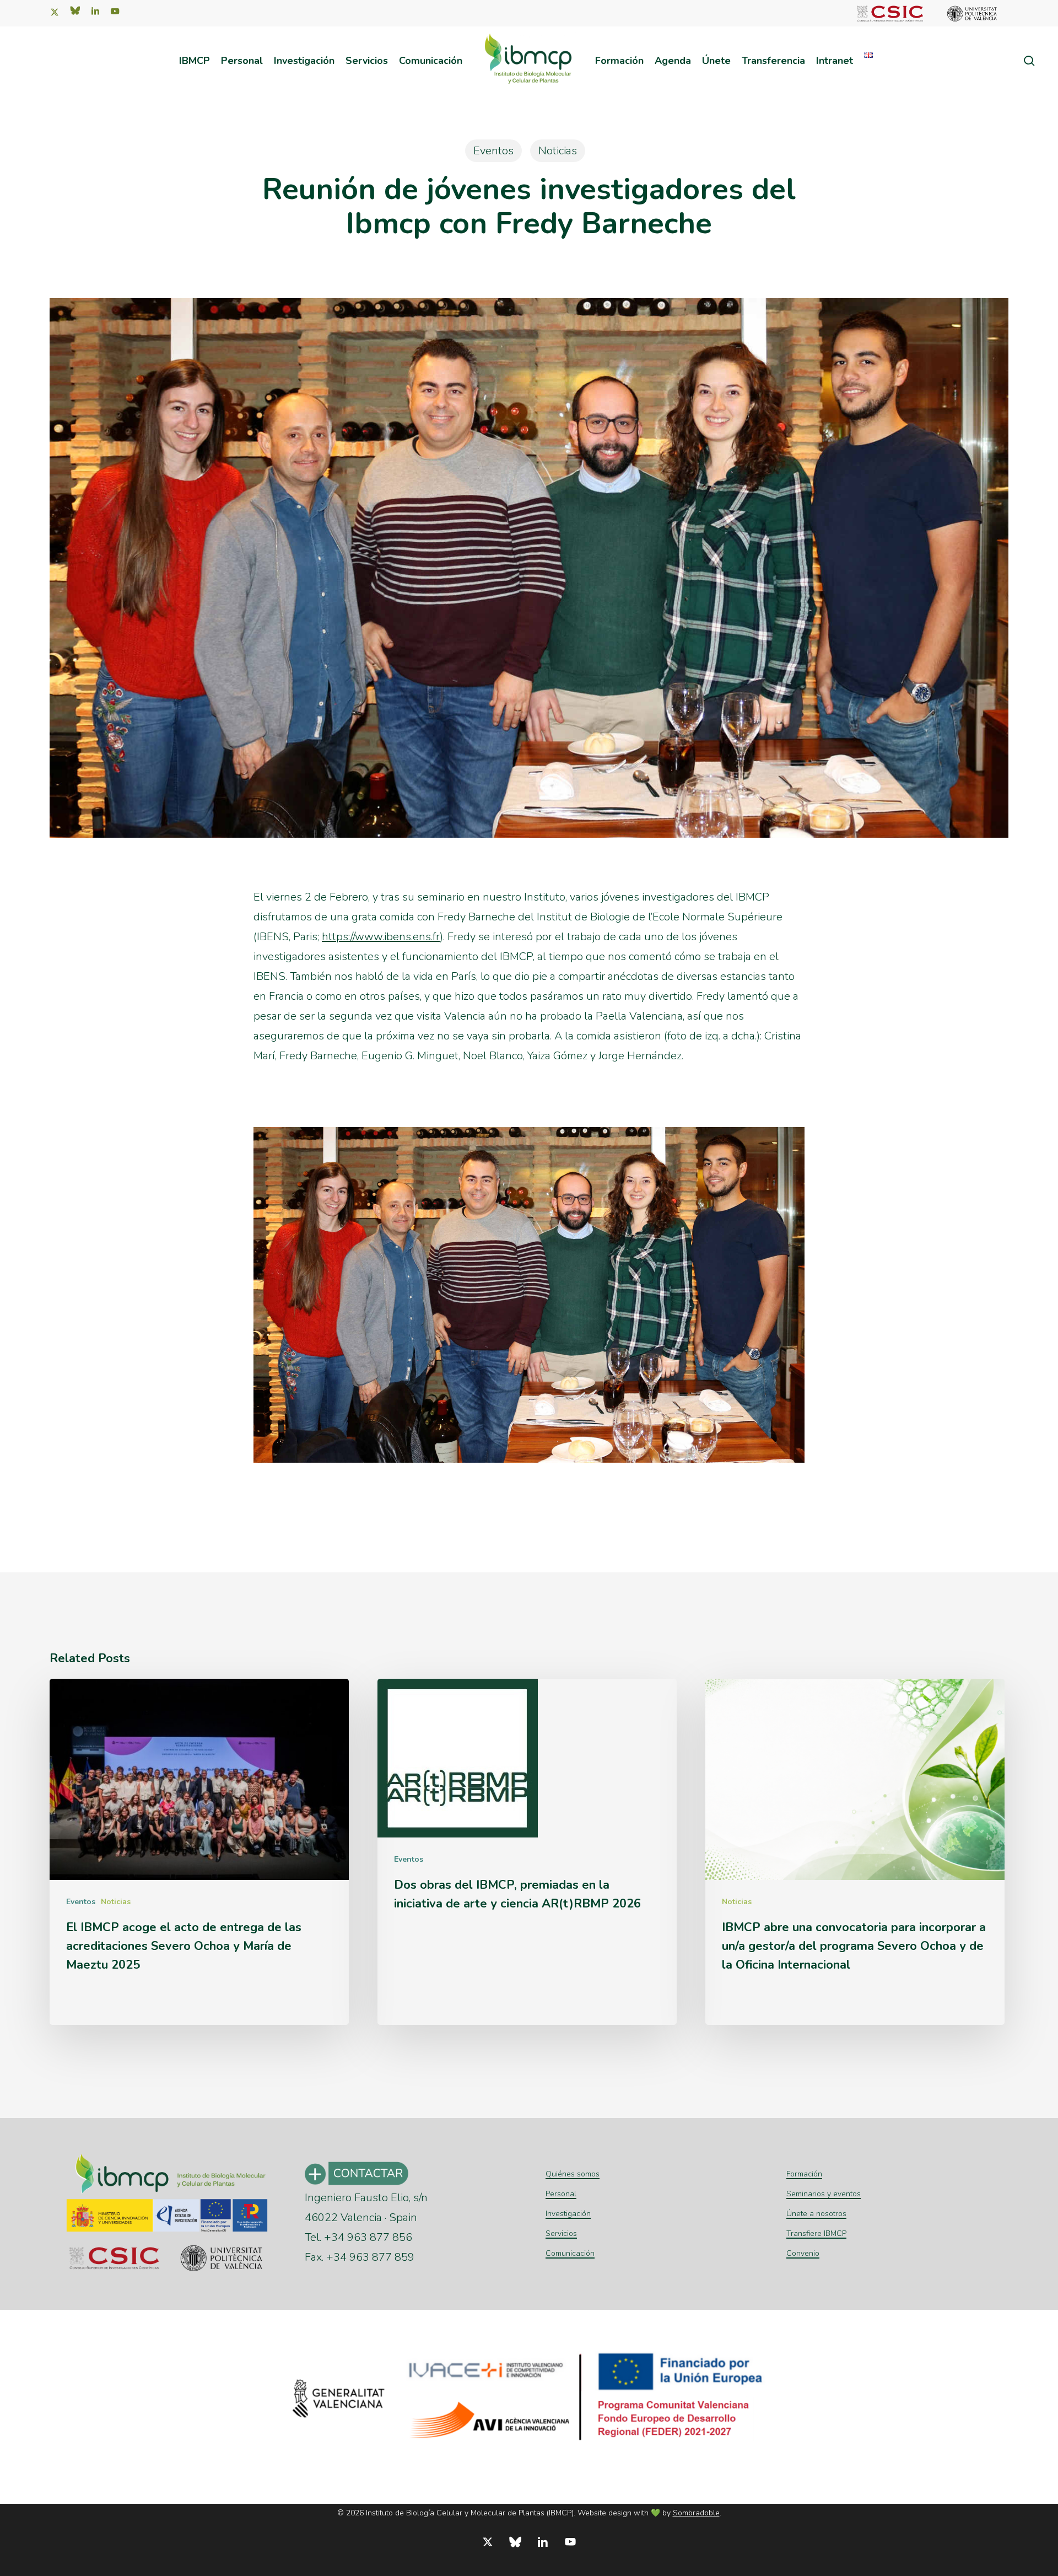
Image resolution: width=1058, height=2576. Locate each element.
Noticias (558, 151)
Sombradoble (696, 2513)
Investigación (568, 2214)
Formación (804, 2174)
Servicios (561, 2233)
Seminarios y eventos (824, 2194)
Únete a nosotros (816, 2214)
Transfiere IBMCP (816, 2233)
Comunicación (570, 2253)
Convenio (803, 2253)
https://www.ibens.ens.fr (381, 937)
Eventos (493, 151)
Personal (561, 2194)
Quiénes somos (573, 2174)
